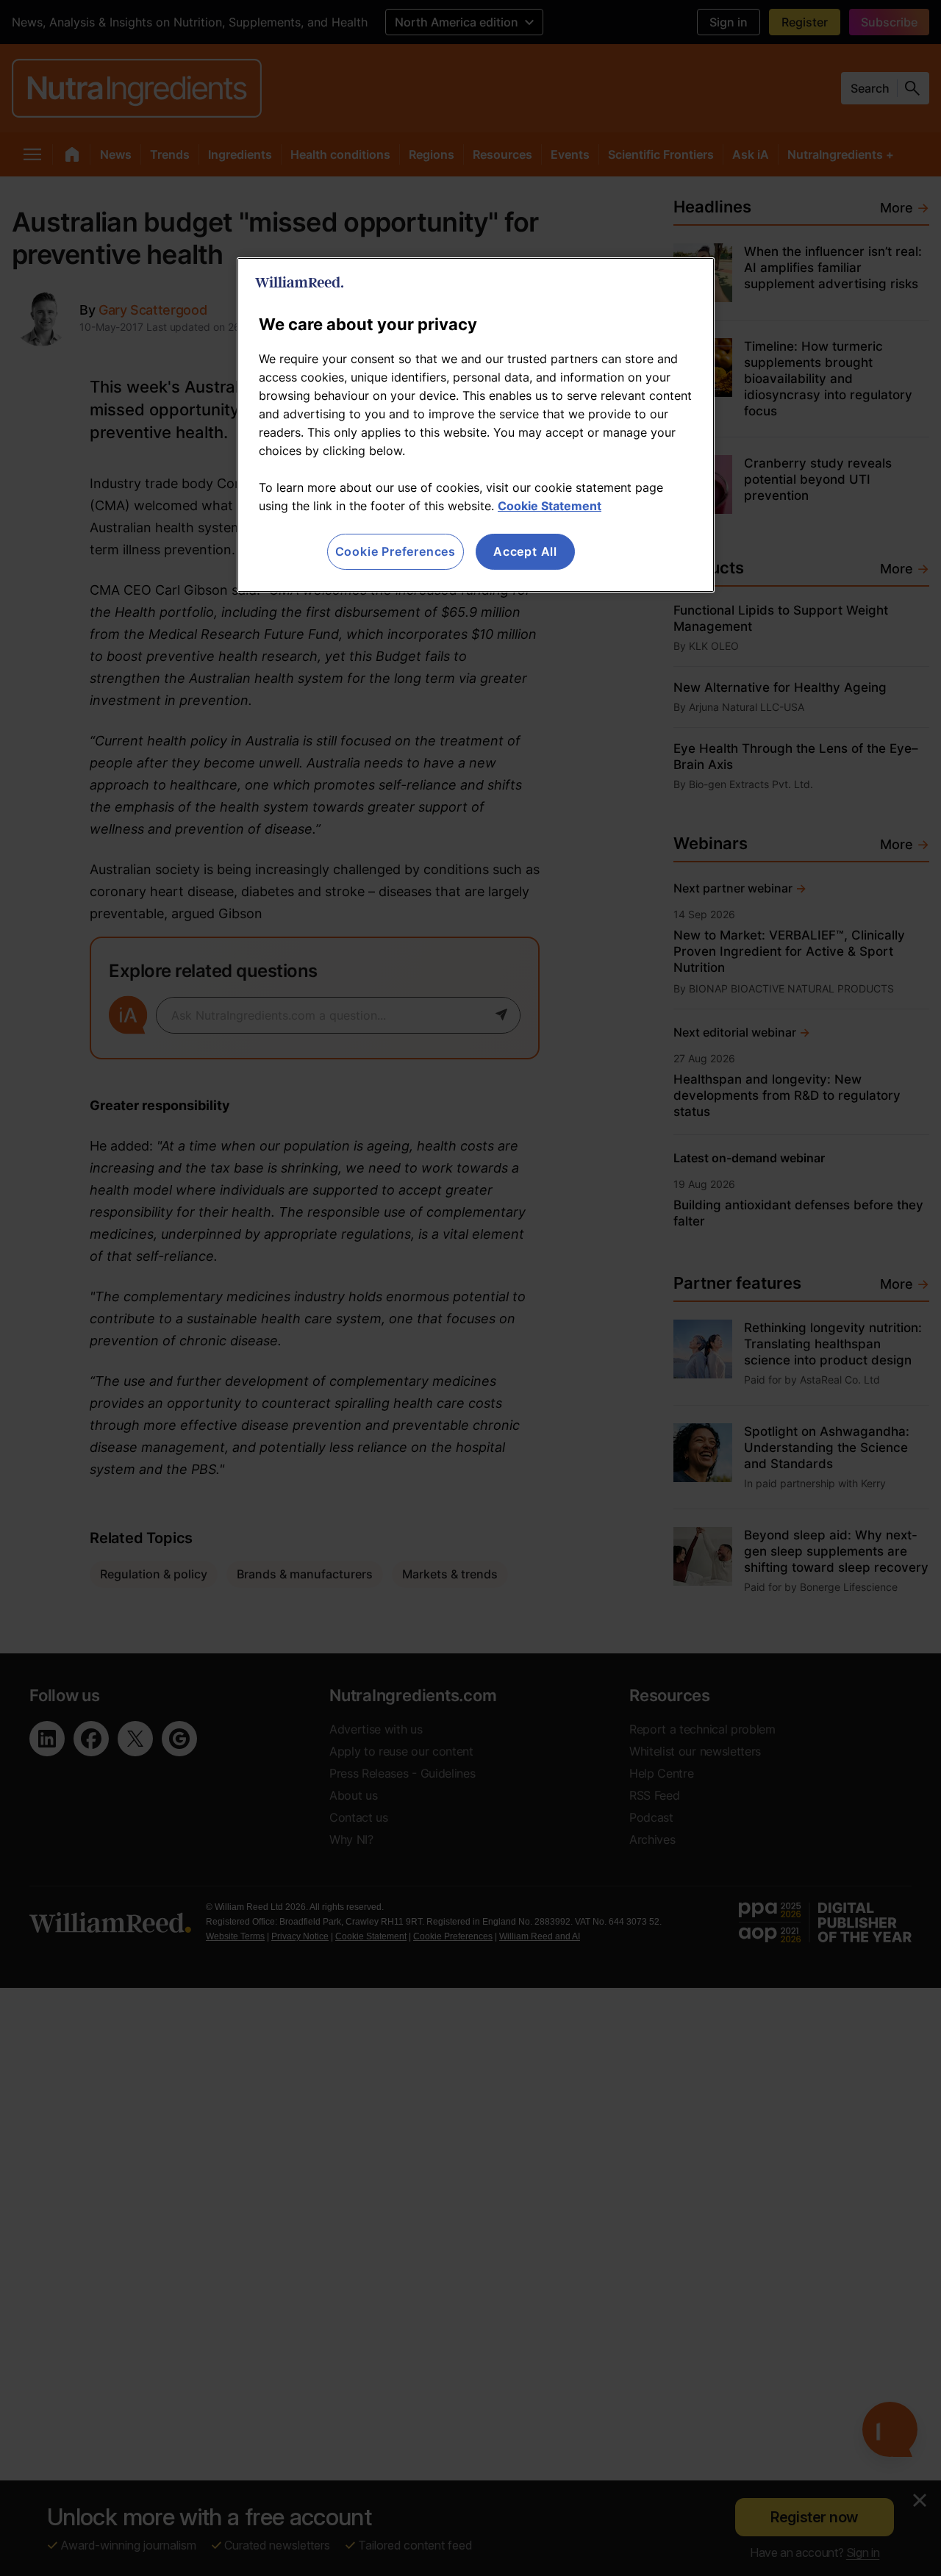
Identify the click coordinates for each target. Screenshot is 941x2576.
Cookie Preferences (396, 551)
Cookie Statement (550, 506)
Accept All (525, 551)
